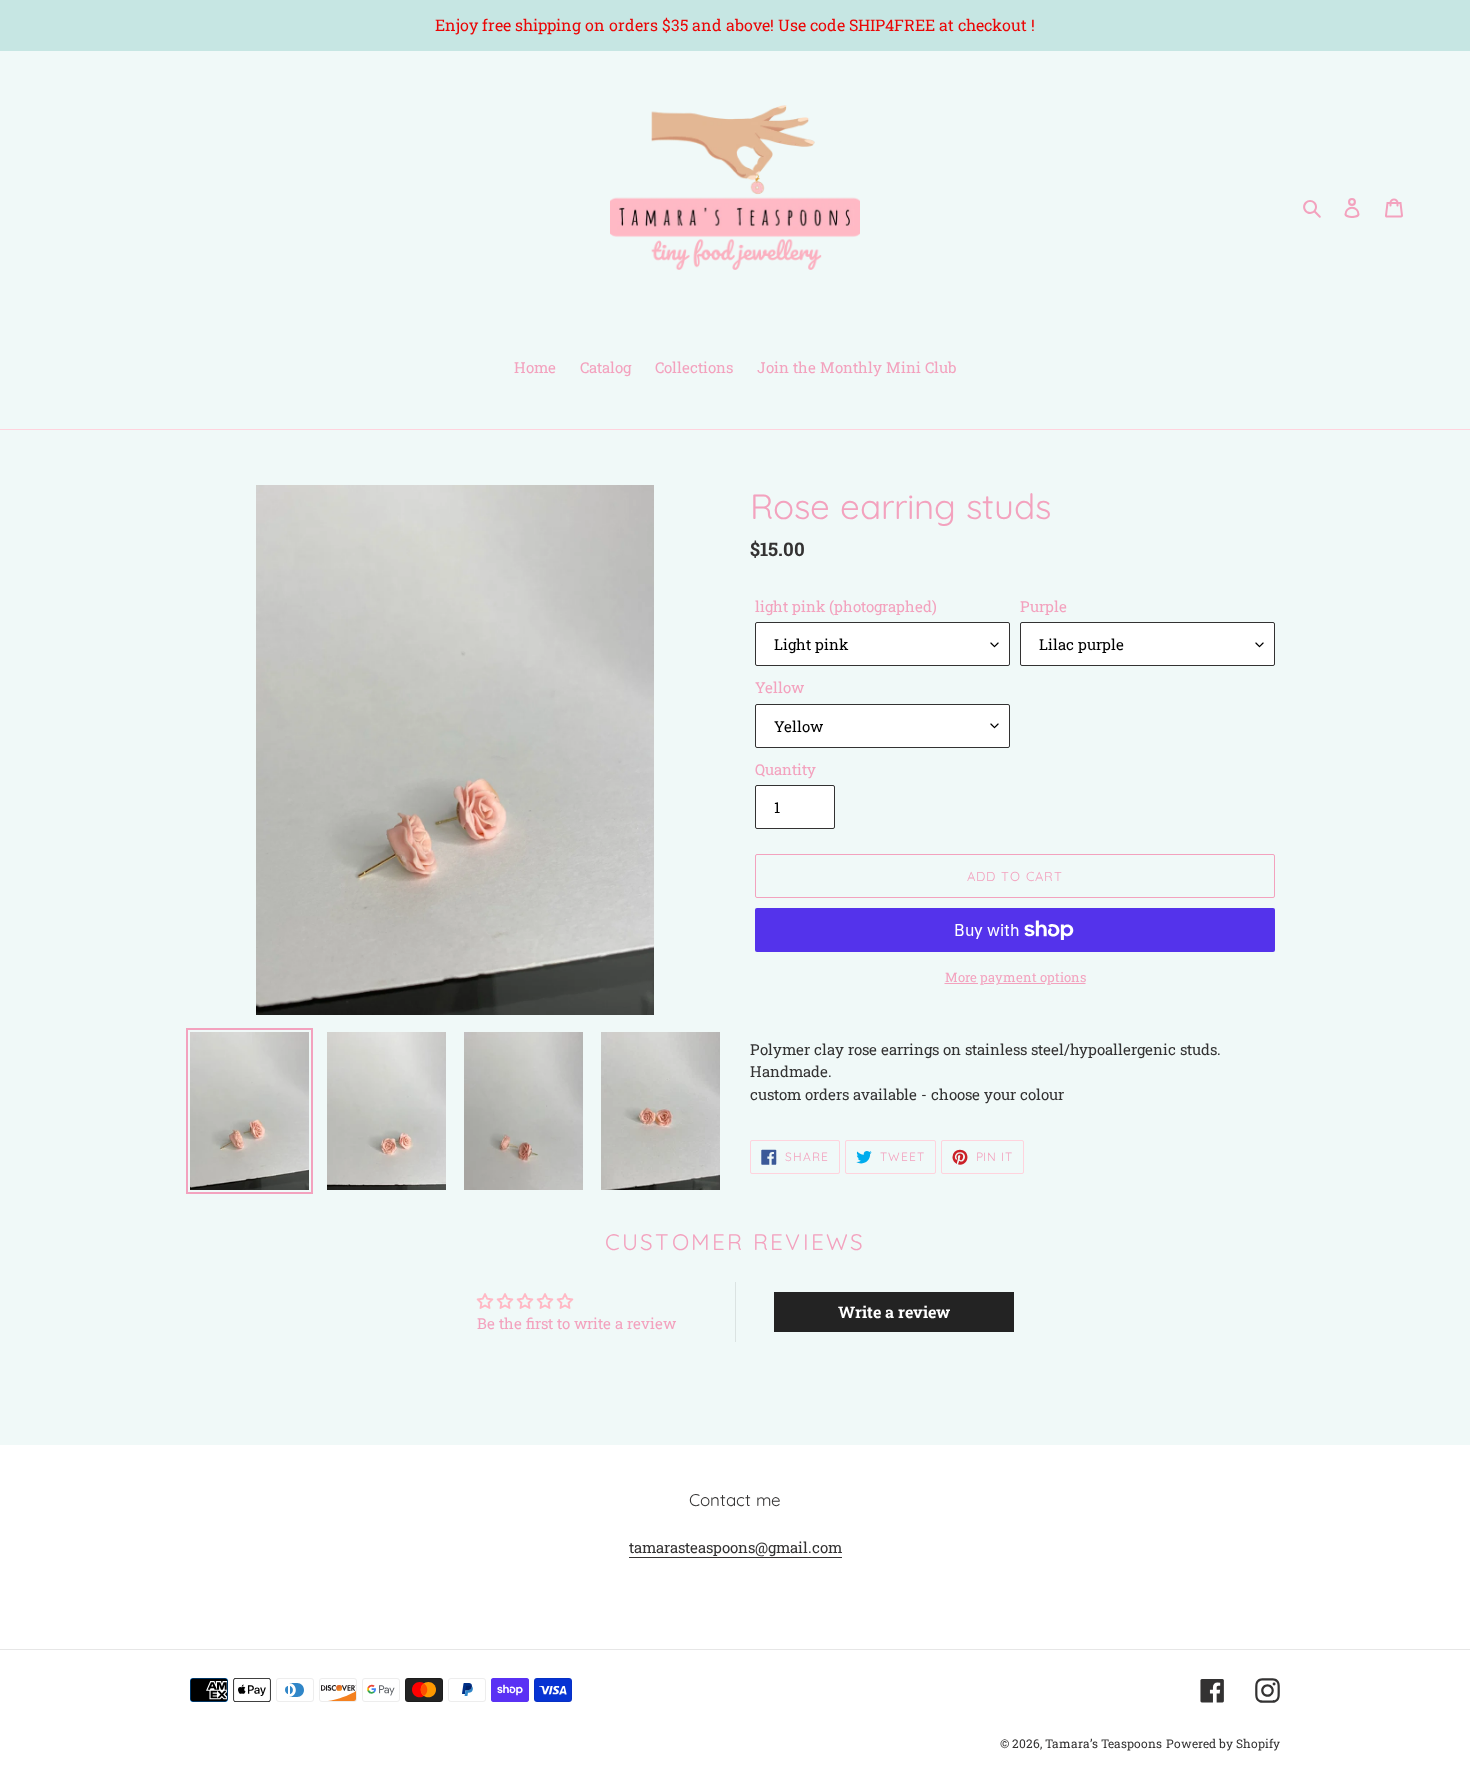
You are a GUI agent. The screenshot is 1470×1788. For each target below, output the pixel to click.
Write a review (894, 1311)
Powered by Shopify (1223, 1743)
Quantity (785, 769)
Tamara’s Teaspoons (1103, 1743)
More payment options (1015, 977)
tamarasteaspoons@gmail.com (735, 1547)
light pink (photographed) (846, 606)
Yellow (779, 687)
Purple (1043, 606)
